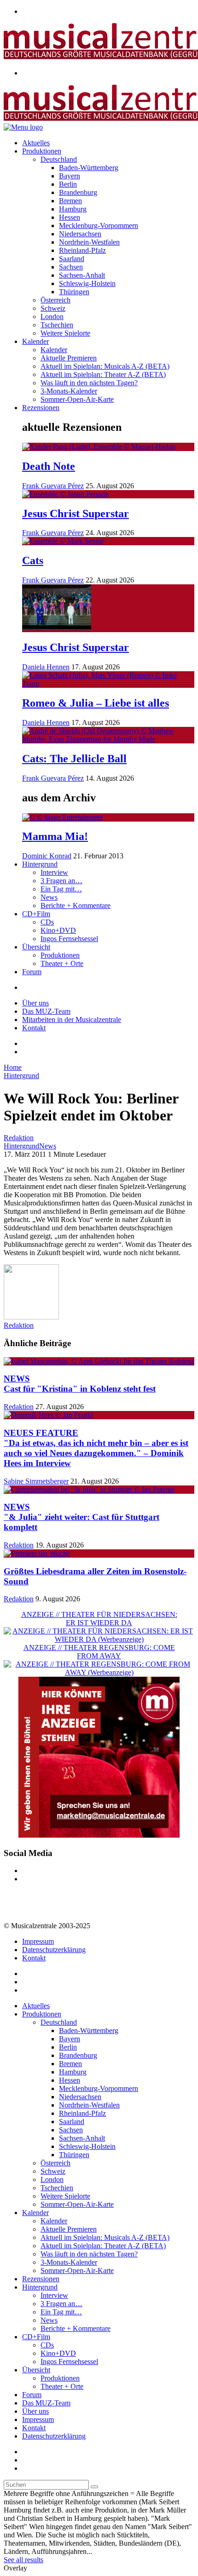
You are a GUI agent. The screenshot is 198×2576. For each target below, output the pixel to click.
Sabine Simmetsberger (36, 1481)
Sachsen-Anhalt (82, 275)
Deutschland (59, 159)
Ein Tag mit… (61, 889)
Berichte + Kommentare (76, 905)
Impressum (38, 1941)
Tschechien (57, 325)
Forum (32, 972)
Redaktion (19, 1138)
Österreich (55, 300)
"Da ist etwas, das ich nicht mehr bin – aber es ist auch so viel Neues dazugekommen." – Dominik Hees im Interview (96, 1448)
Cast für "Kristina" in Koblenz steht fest (80, 1384)
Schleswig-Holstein (87, 283)
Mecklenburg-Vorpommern (99, 226)
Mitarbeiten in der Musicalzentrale (72, 1020)
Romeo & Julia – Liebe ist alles (96, 703)
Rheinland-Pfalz (82, 250)
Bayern (70, 176)
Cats (33, 560)
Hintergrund (40, 864)
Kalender (35, 341)
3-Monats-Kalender (69, 391)
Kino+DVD (58, 930)
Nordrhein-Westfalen (89, 242)
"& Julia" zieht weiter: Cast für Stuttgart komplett (82, 1517)
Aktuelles (36, 143)
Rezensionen (41, 408)
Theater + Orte (62, 963)
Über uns (35, 1003)
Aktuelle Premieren (69, 358)
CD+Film (36, 914)
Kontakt (34, 1028)
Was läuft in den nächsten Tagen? (89, 383)
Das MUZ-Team (46, 1011)
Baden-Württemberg (89, 168)
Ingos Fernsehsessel (69, 939)
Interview (54, 872)
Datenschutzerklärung (54, 1950)
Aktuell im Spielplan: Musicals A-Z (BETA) (105, 366)
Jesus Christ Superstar (76, 514)
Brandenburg (78, 192)
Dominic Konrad (47, 856)
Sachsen (71, 267)
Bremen (70, 201)
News (49, 897)
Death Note (49, 466)
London (52, 317)
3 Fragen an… (61, 881)
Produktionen (42, 151)
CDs (47, 922)
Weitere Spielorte (65, 333)
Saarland (72, 259)
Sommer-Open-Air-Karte (77, 399)
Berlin (68, 184)
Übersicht (36, 947)
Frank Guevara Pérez (53, 486)
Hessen (70, 217)
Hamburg (73, 209)
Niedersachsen (80, 234)
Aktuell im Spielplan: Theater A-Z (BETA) (103, 374)
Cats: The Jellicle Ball (74, 759)
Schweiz (53, 308)
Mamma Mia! (55, 836)
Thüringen (74, 292)
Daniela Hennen (46, 667)
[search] (94, 2487)
